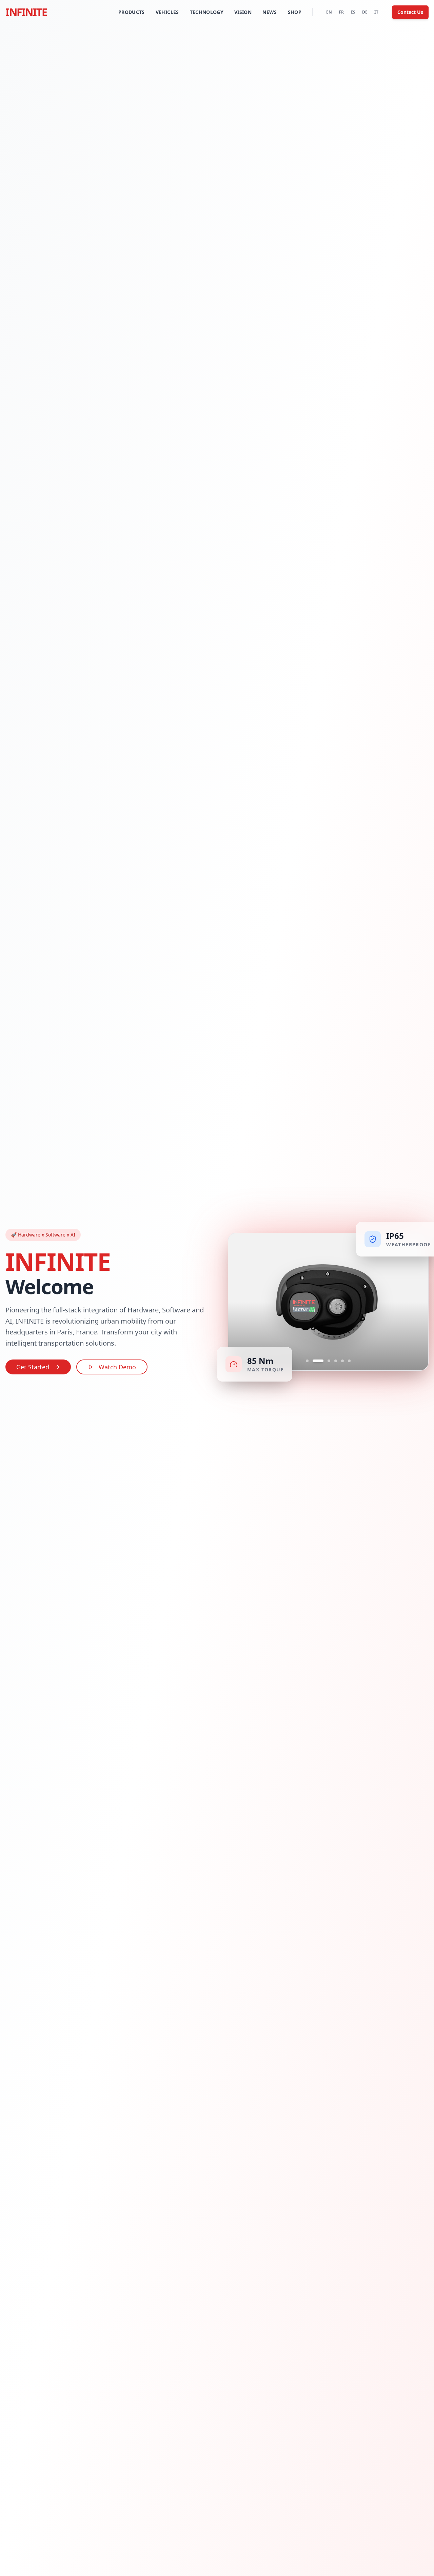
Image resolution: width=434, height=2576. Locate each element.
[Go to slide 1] (307, 1361)
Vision (243, 12)
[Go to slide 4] (336, 1361)
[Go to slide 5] (342, 1361)
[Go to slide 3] (325, 1361)
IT (376, 12)
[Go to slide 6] (349, 1361)
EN (329, 12)
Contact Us (410, 12)
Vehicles (167, 12)
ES (353, 12)
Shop (295, 12)
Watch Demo (117, 1367)
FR (341, 12)
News (270, 12)
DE (365, 12)
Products (132, 12)
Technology (207, 12)
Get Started (33, 1367)
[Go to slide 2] (314, 1361)
